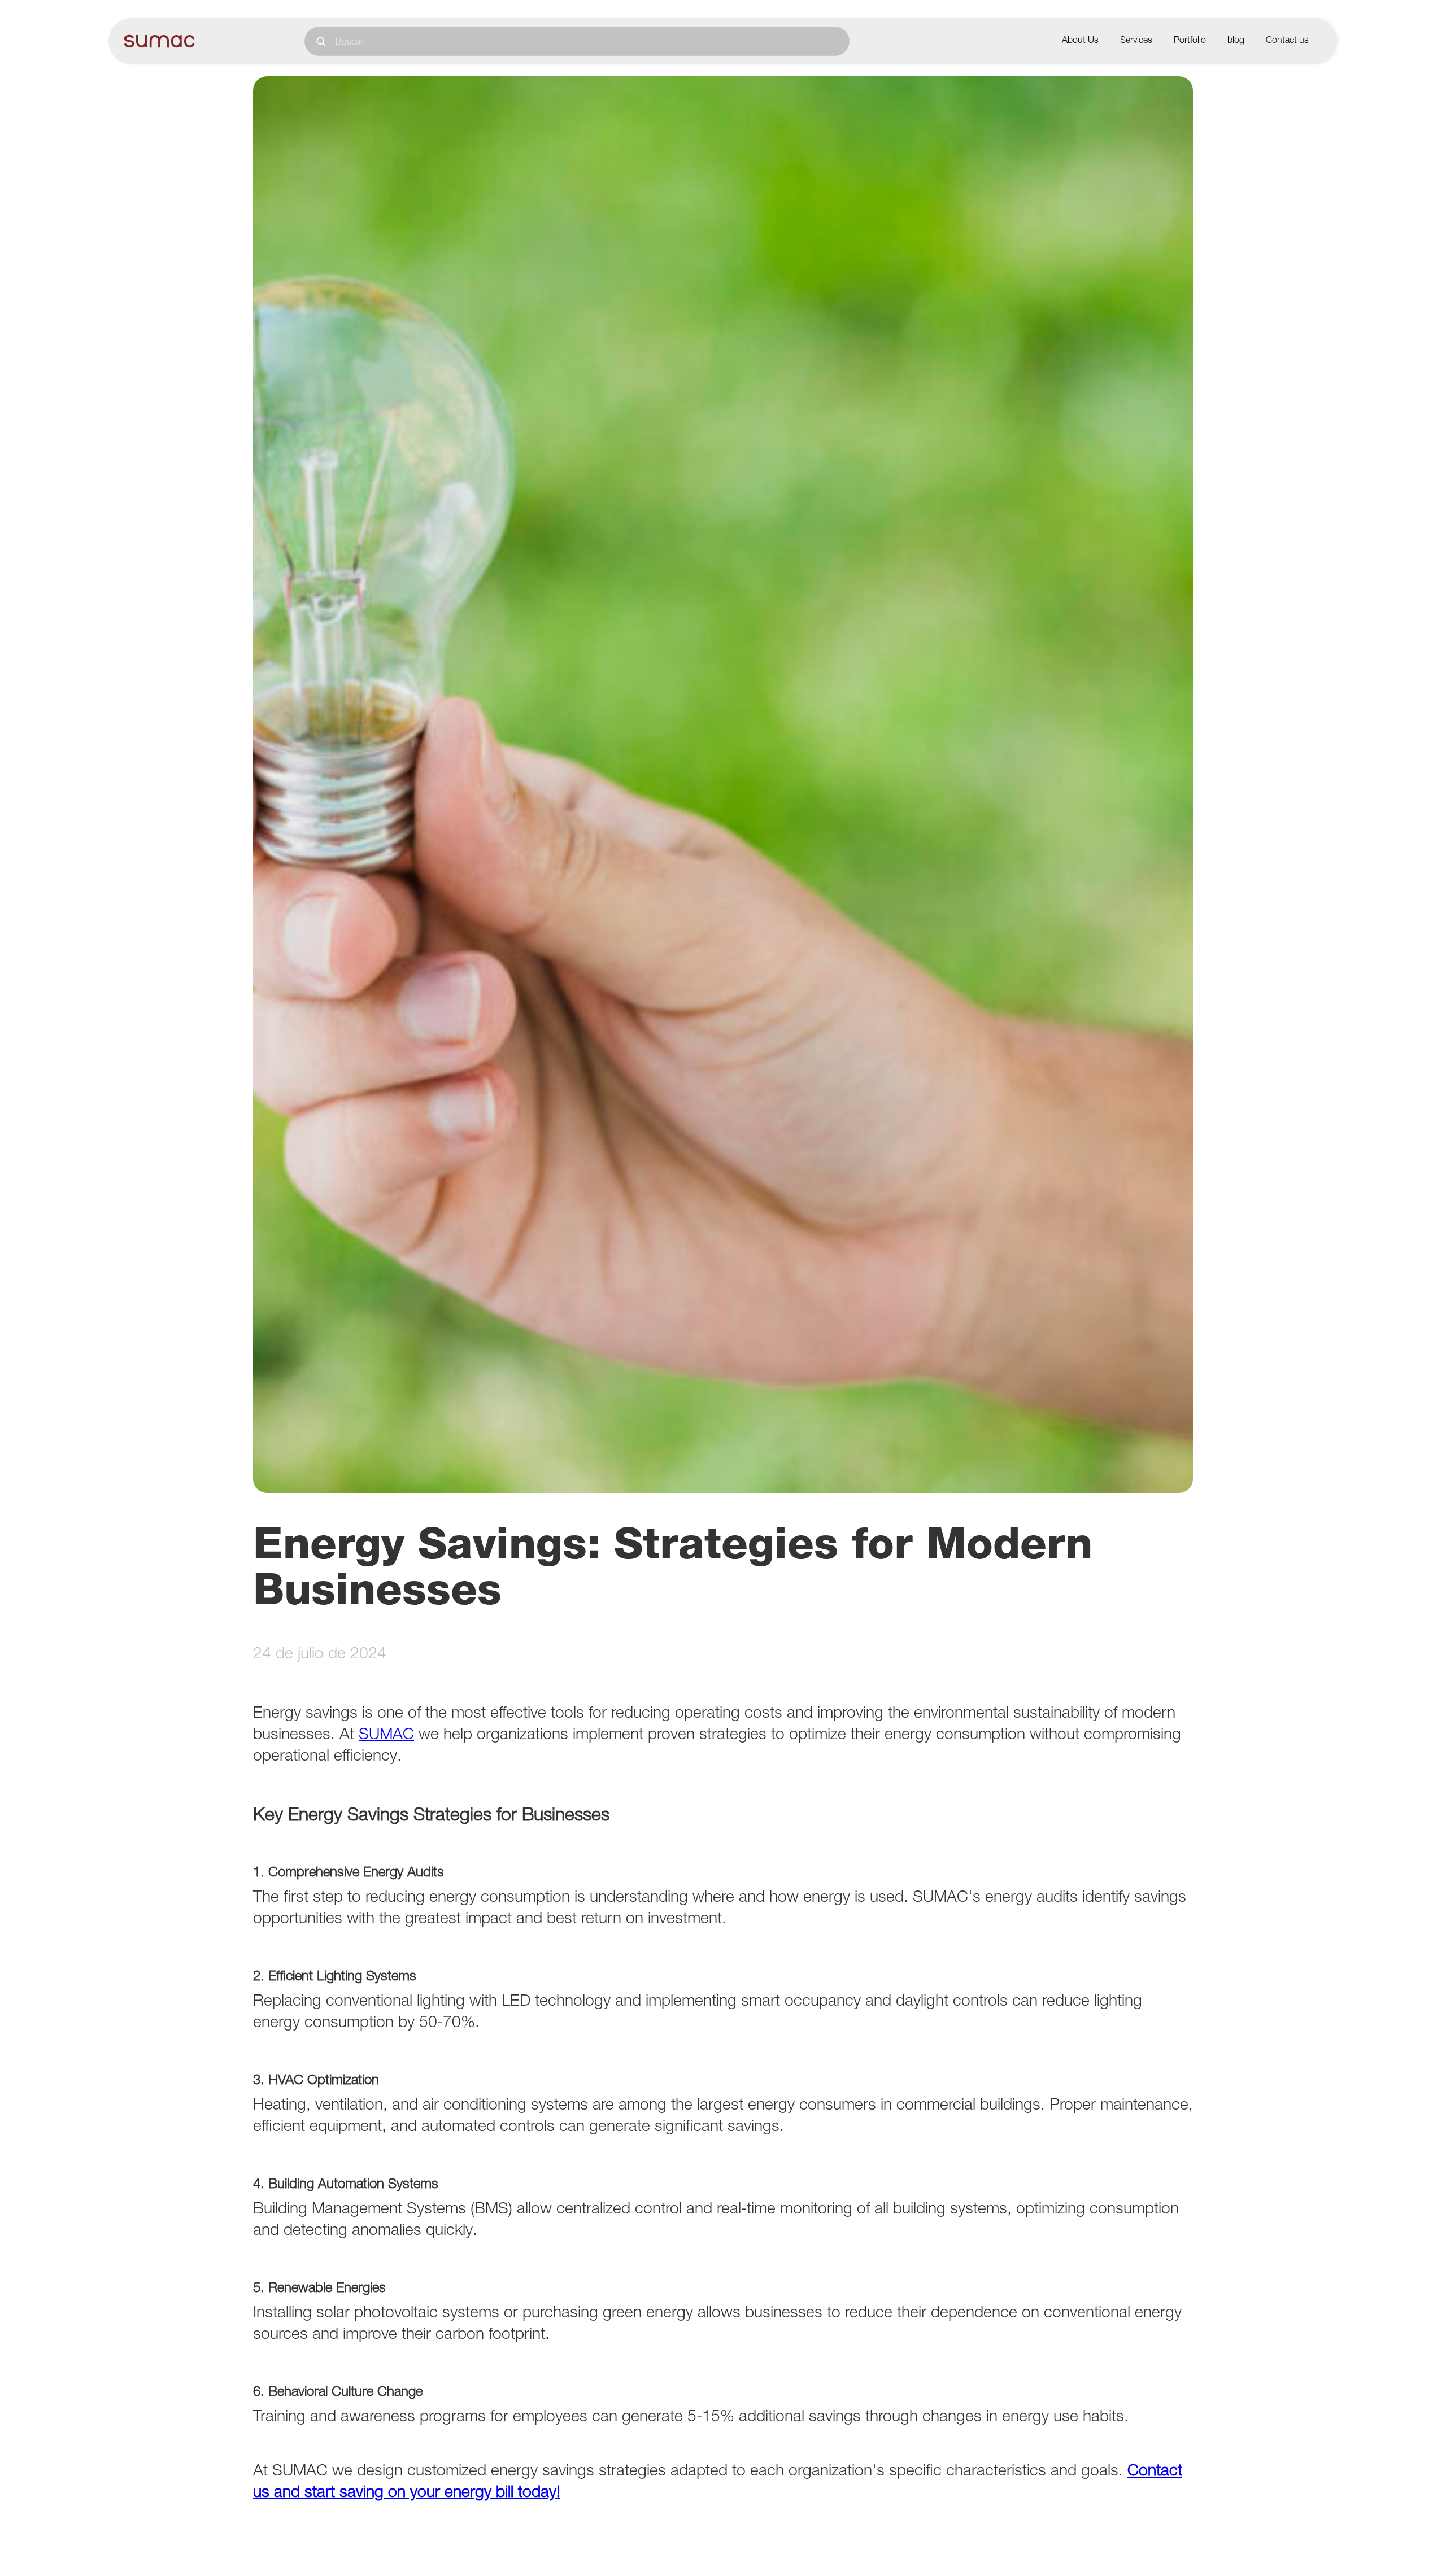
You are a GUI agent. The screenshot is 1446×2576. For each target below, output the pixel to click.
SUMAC (386, 1736)
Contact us (1287, 41)
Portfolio (1190, 41)
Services (1136, 41)
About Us (1080, 41)
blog (1236, 41)
